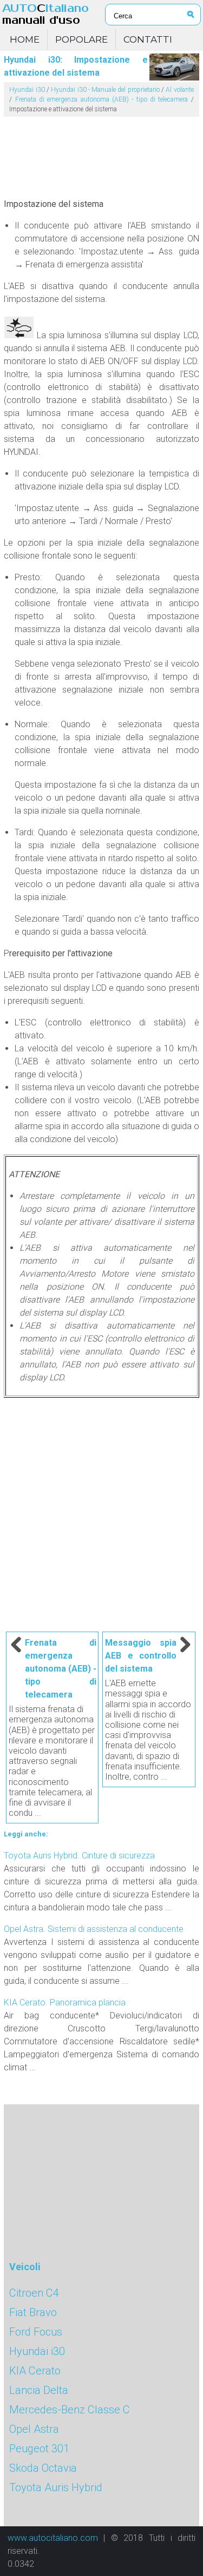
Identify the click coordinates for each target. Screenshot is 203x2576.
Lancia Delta (39, 2390)
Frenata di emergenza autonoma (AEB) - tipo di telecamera (102, 99)
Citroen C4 (34, 2293)
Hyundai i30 (27, 90)
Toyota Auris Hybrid (56, 2487)
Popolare (81, 39)
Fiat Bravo (33, 2312)
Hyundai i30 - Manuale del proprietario (105, 90)
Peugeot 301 (39, 2448)
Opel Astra (34, 2429)
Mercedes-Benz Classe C (70, 2410)
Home (25, 39)
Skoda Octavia (43, 2468)
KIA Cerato (35, 2371)
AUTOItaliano (45, 14)
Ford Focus (36, 2332)
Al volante (179, 90)
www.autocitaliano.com (53, 2538)
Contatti (148, 39)
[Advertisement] (101, 153)
